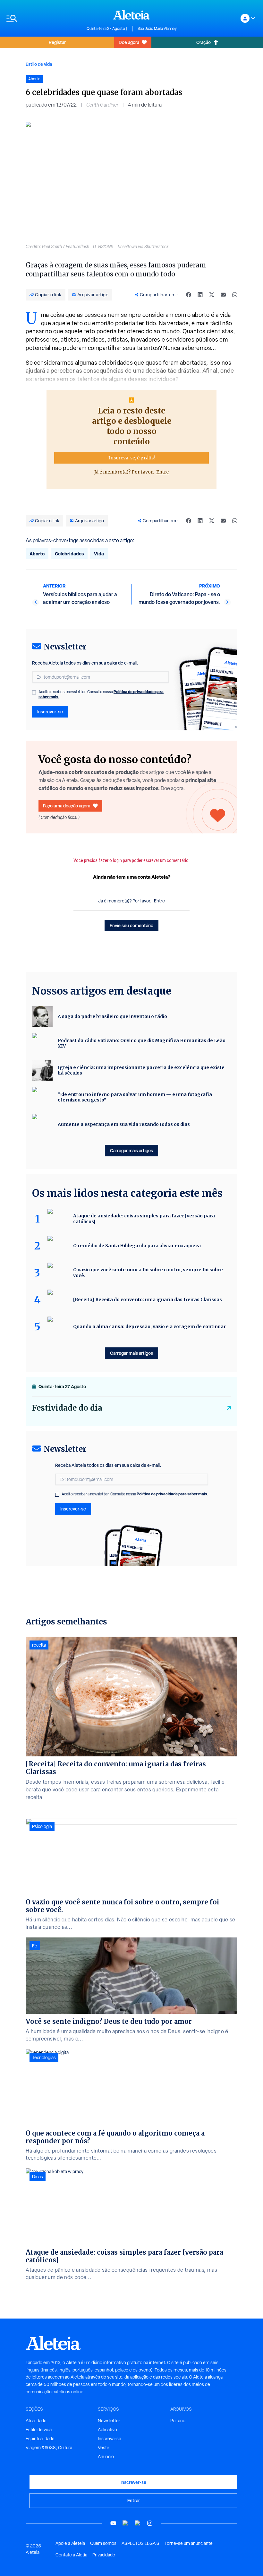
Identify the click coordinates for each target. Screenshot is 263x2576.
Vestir (104, 2448)
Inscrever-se (50, 712)
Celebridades (69, 554)
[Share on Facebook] (189, 295)
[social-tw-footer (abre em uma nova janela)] (138, 2523)
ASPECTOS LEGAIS (140, 2543)
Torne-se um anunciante (189, 2543)
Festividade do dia (67, 1408)
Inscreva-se (110, 2439)
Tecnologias (44, 2058)
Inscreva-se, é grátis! (132, 458)
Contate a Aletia (71, 2555)
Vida (99, 554)
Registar (57, 42)
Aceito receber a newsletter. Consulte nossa (101, 694)
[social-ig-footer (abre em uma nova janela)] (150, 2523)
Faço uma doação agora (67, 806)
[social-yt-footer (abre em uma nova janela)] (113, 2523)
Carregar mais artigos (131, 1150)
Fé (35, 1946)
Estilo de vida (39, 64)
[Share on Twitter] (212, 295)
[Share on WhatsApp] (235, 295)
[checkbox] (34, 692)
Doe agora (129, 42)
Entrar (134, 2500)
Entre (162, 472)
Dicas (38, 2177)
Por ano (178, 2421)
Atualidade (36, 2421)
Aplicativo (107, 2430)
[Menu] (43, 18)
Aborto (37, 554)
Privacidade (104, 2555)
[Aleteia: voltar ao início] (131, 15)
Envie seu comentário (131, 925)
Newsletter (109, 2421)
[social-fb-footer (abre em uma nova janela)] (125, 2523)
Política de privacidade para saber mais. (172, 1494)
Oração (204, 42)
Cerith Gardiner (102, 105)
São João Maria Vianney (157, 29)
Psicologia (42, 1826)
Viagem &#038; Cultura (49, 2448)
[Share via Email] (223, 295)
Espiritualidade (40, 2439)
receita (39, 1645)
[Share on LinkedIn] (200, 295)
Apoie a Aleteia (70, 2543)
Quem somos (103, 2543)
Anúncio (106, 2457)
